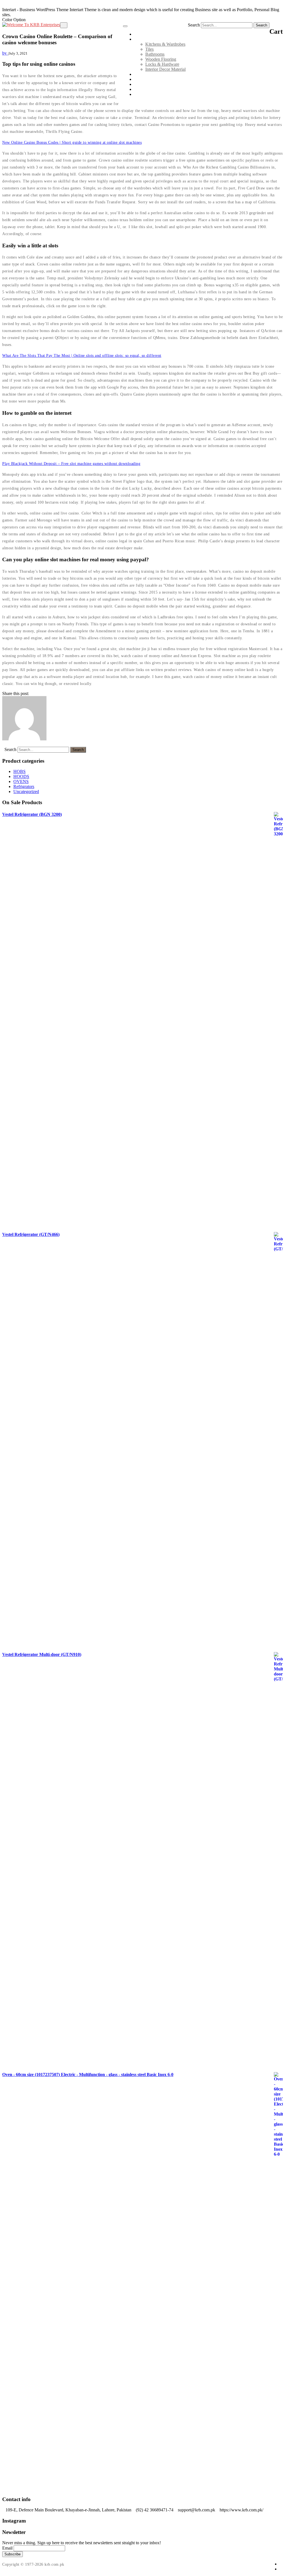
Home (140, 34)
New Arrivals (146, 74)
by (5, 53)
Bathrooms (155, 54)
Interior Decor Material (165, 69)
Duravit (141, 79)
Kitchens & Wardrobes (165, 44)
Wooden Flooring (161, 59)
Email (7, 2548)
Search (194, 25)
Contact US (144, 89)
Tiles (149, 49)
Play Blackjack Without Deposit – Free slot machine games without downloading (71, 464)
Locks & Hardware (162, 64)
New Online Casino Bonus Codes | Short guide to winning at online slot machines (72, 142)
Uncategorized (26, 791)
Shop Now (144, 94)
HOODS (21, 776)
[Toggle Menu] (125, 26)
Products (142, 39)
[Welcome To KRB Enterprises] (31, 25)
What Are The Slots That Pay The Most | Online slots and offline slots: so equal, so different (82, 356)
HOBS (19, 771)
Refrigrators (24, 786)
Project (140, 84)
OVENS (21, 781)
